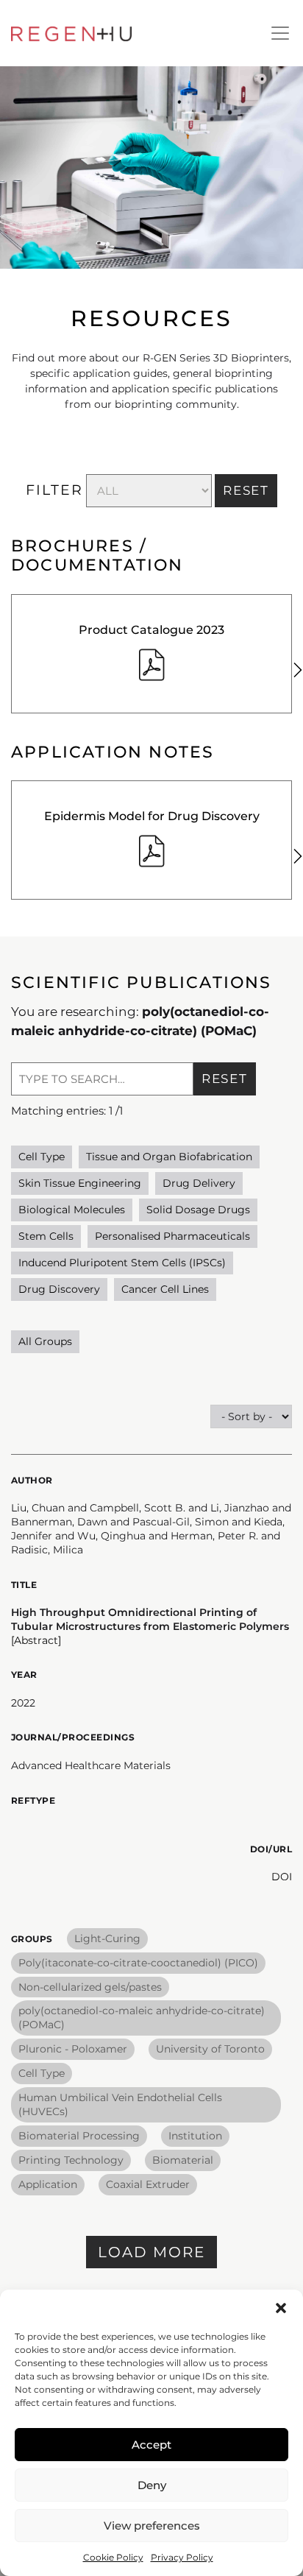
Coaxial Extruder (148, 2184)
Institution (195, 2136)
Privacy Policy (182, 2557)
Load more (151, 2252)
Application (48, 2184)
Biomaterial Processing (79, 2136)
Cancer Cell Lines (165, 1289)
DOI (282, 1877)
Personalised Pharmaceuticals (172, 1236)
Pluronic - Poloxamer (73, 2049)
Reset (225, 1079)
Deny (152, 2485)
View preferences (152, 2526)
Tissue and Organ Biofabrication (169, 1157)
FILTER (54, 490)
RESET (246, 490)
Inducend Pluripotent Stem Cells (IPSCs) (122, 1263)
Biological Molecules (72, 1210)
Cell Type (42, 1157)
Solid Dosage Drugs (198, 1210)
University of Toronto (210, 2049)
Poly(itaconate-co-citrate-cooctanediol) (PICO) (138, 1963)
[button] (281, 2308)
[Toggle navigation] (280, 33)
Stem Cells (46, 1236)
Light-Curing (107, 1938)
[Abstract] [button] (36, 1640)
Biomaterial (183, 2160)
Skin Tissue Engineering (80, 1183)
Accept (151, 2445)
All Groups (45, 1341)
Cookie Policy (113, 2557)
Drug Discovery (59, 1289)
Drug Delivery (199, 1183)
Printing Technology (71, 2160)
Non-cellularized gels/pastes (90, 1987)
